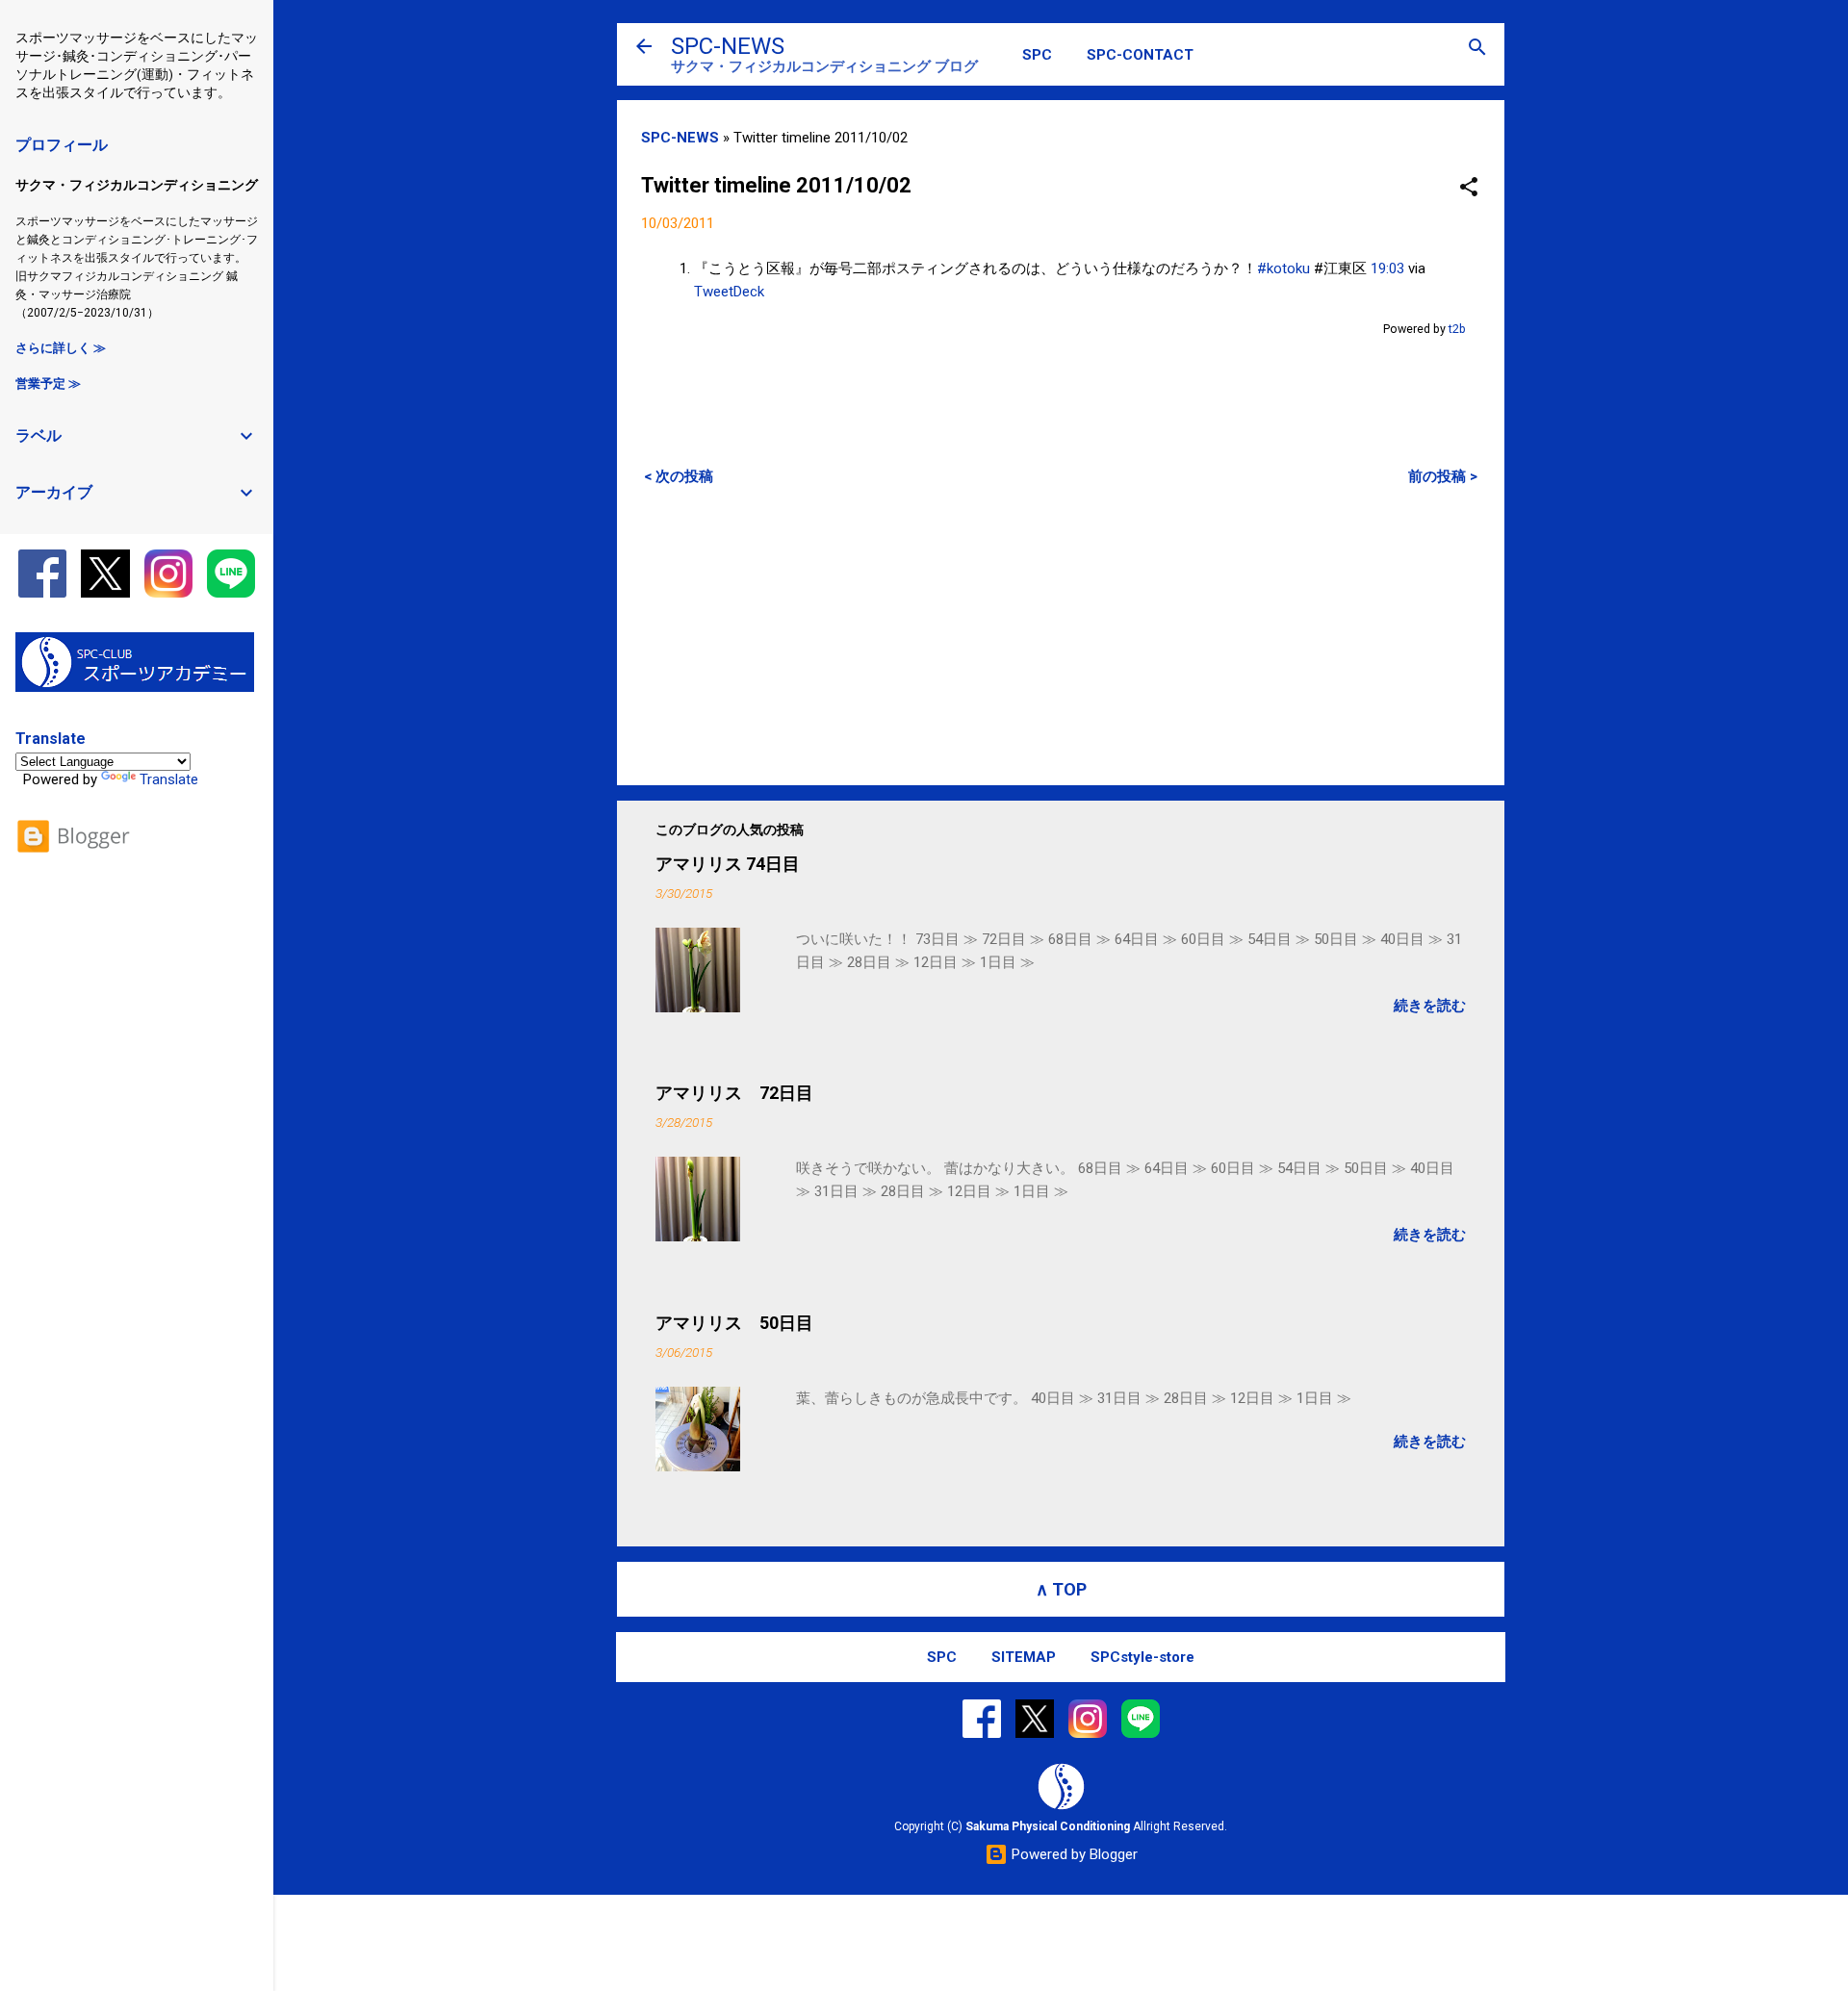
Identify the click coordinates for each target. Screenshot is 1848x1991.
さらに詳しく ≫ (61, 348)
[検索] (1477, 49)
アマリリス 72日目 (734, 1093)
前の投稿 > (1443, 476)
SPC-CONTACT (1140, 55)
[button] (1469, 188)
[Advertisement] (1061, 635)
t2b (1457, 329)
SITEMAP (1024, 1657)
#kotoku (1283, 268)
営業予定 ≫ (48, 383)
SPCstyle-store (1142, 1657)
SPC (1037, 55)
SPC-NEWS (728, 46)
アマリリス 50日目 (734, 1323)
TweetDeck (729, 292)
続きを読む (1430, 1006)
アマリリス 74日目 (728, 864)
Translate (169, 779)
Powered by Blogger (1073, 1854)
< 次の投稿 (679, 476)
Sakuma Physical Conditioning (1048, 1826)
